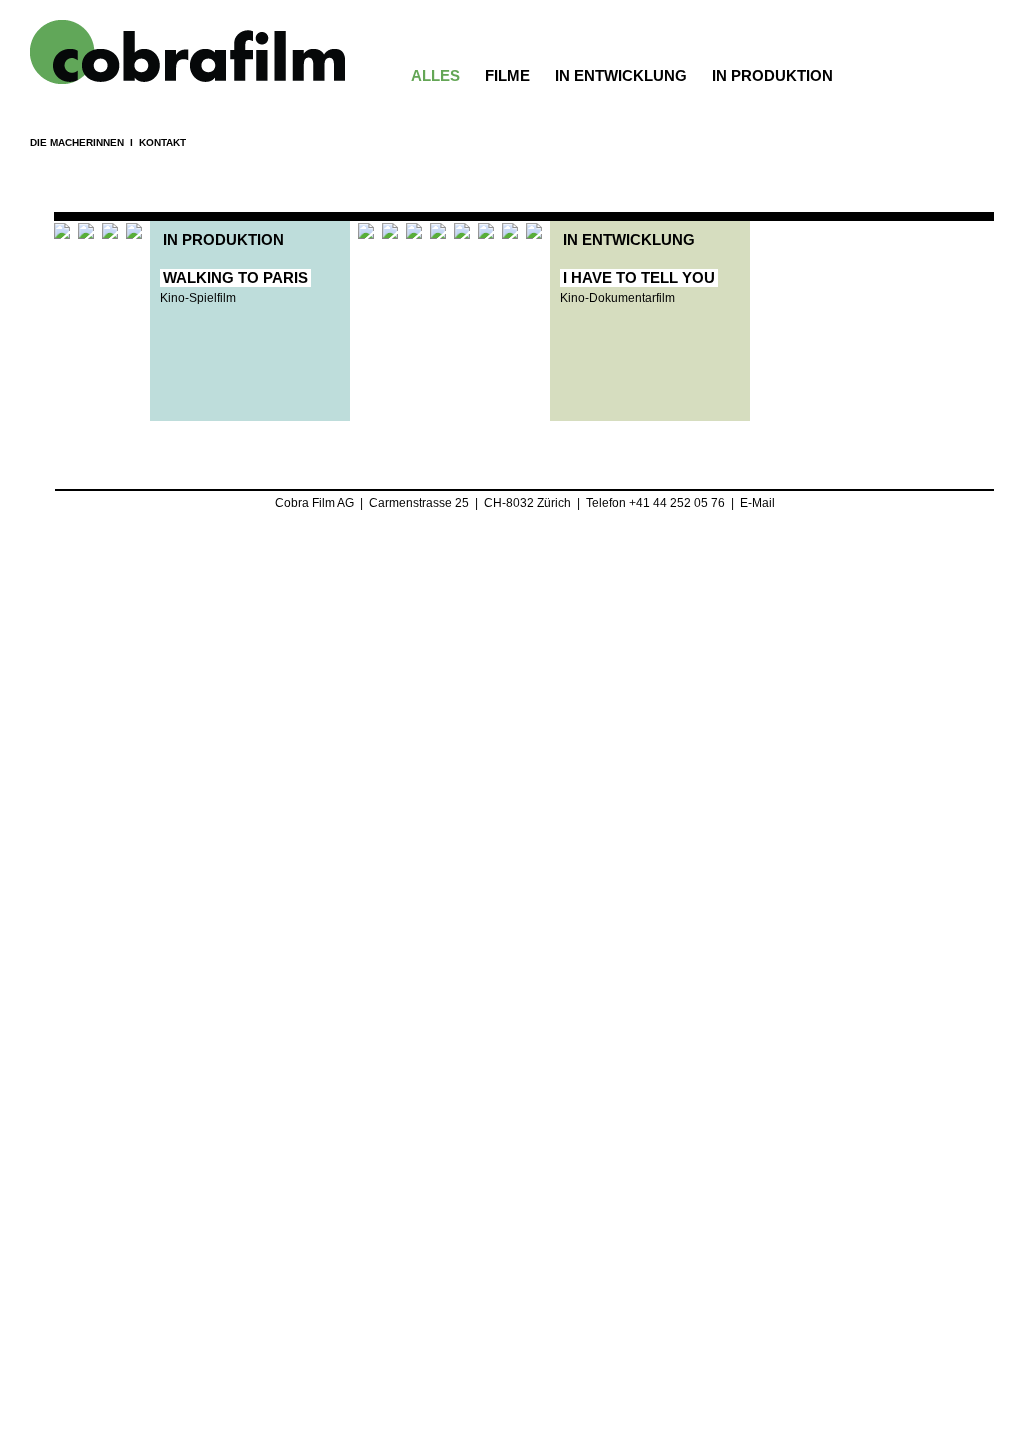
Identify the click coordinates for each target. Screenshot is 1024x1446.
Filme (507, 75)
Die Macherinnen (77, 142)
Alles (435, 75)
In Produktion (772, 75)
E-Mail (757, 503)
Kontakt (162, 142)
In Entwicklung (621, 75)
